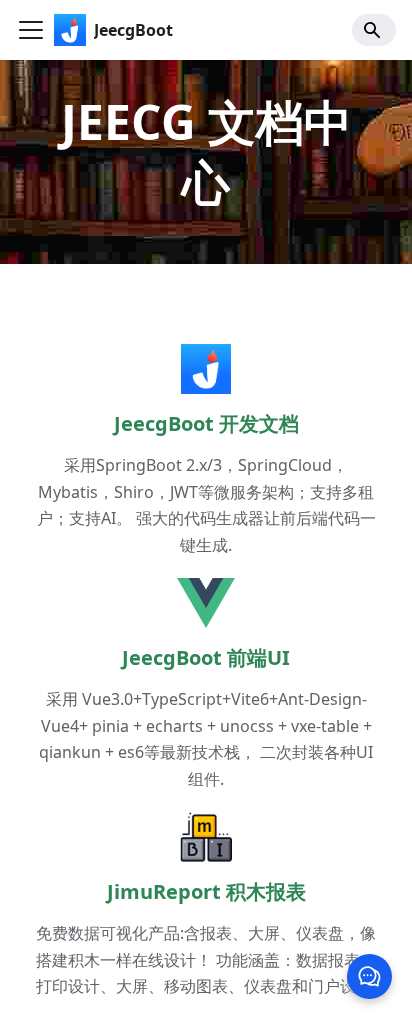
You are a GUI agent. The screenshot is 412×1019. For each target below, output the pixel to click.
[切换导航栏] (31, 30)
